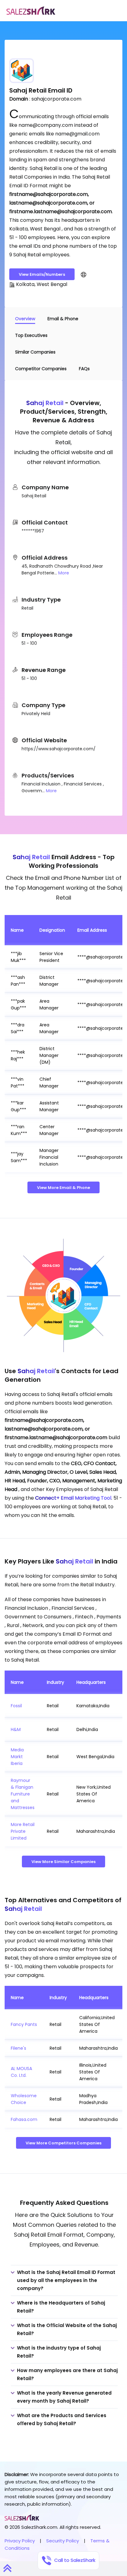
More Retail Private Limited (23, 1831)
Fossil (16, 1706)
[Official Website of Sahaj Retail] (84, 274)
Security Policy (63, 2541)
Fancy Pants (24, 2024)
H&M (16, 1729)
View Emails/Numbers (42, 274)
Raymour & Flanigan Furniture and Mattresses (23, 1794)
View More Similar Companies (63, 1862)
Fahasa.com (24, 2119)
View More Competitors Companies (63, 2143)
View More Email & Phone (63, 1188)
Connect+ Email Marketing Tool (73, 1498)
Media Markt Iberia (17, 1757)
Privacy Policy (20, 2541)
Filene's (18, 2048)
